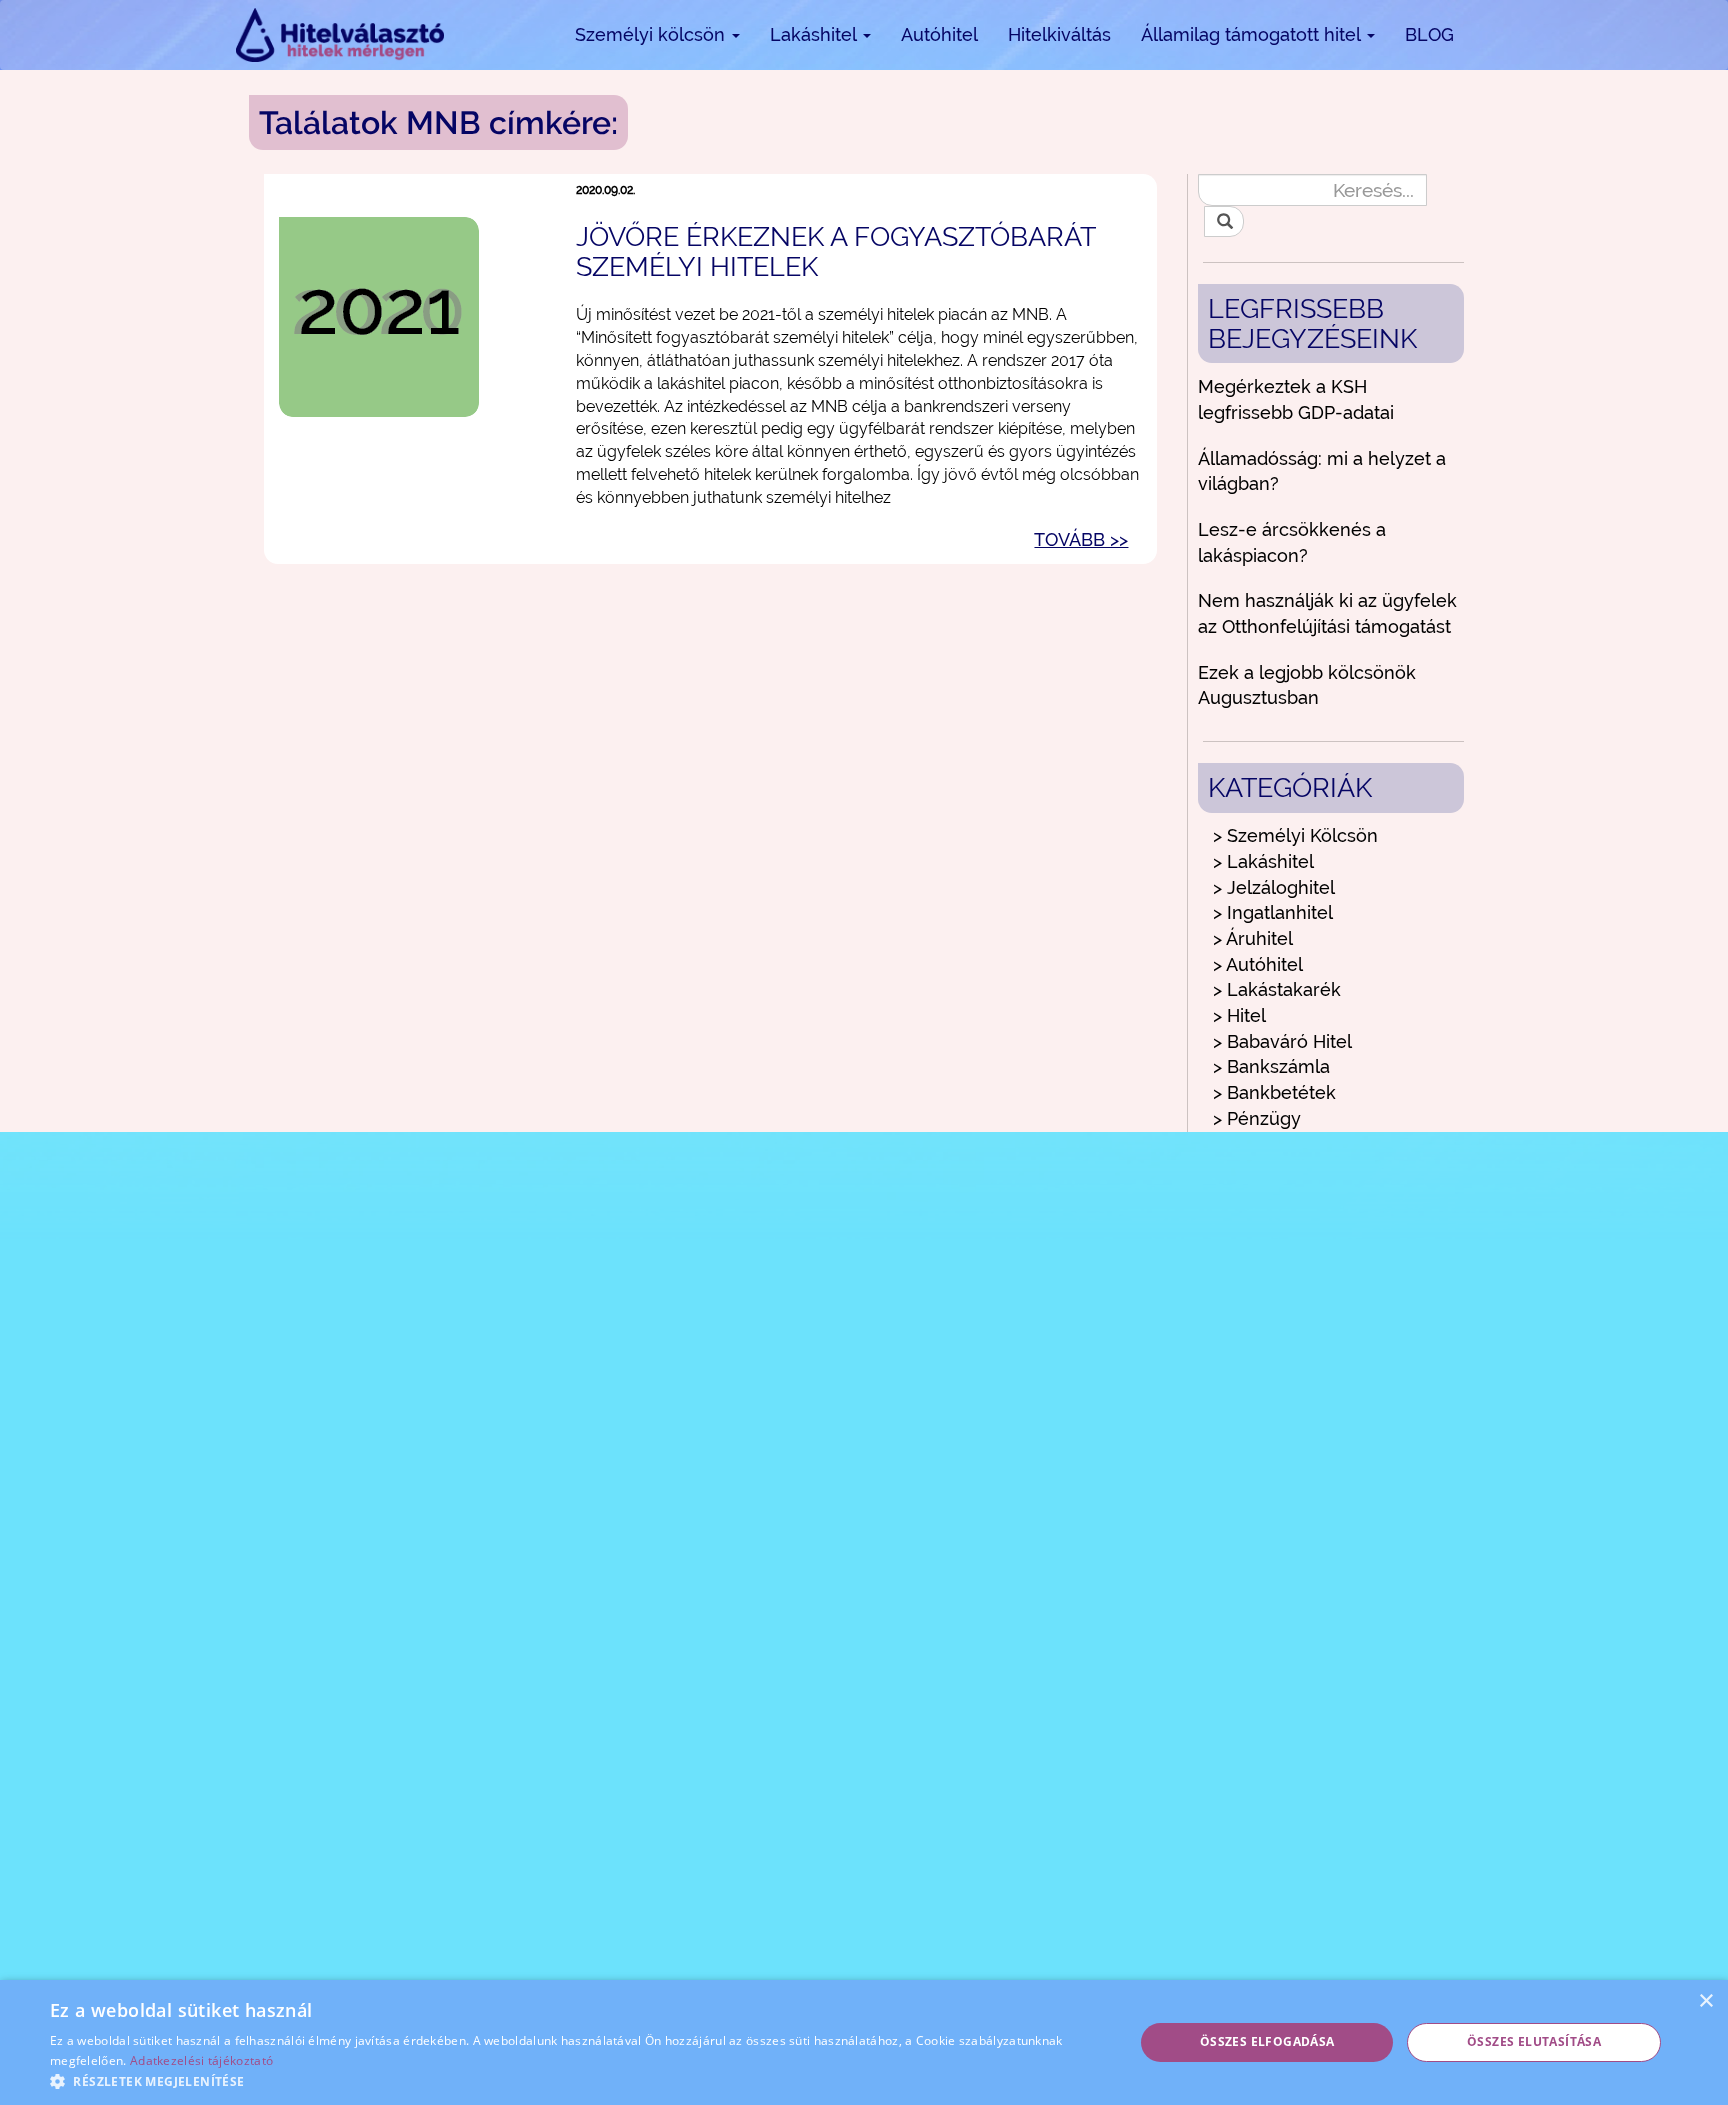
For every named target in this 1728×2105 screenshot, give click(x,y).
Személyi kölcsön (652, 34)
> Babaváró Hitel (1282, 1041)
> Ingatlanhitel (1273, 912)
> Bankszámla (1271, 1066)
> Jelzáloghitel (1274, 887)
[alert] (864, 2042)
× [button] (1705, 2001)
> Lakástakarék (1277, 989)
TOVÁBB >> (1081, 539)
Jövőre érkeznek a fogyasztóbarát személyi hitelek (835, 251)
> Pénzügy (1257, 1118)
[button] (576, 2080)
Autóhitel (939, 34)
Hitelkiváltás (1059, 34)
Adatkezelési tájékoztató (201, 2060)
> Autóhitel (1258, 964)
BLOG (1429, 34)
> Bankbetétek (1274, 1092)
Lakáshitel (815, 34)
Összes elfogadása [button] (1267, 2041)
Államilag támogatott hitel (1253, 34)
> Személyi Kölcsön (1295, 835)
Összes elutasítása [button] (1534, 2041)
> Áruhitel (1253, 938)
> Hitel (1239, 1015)
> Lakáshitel (1263, 861)
